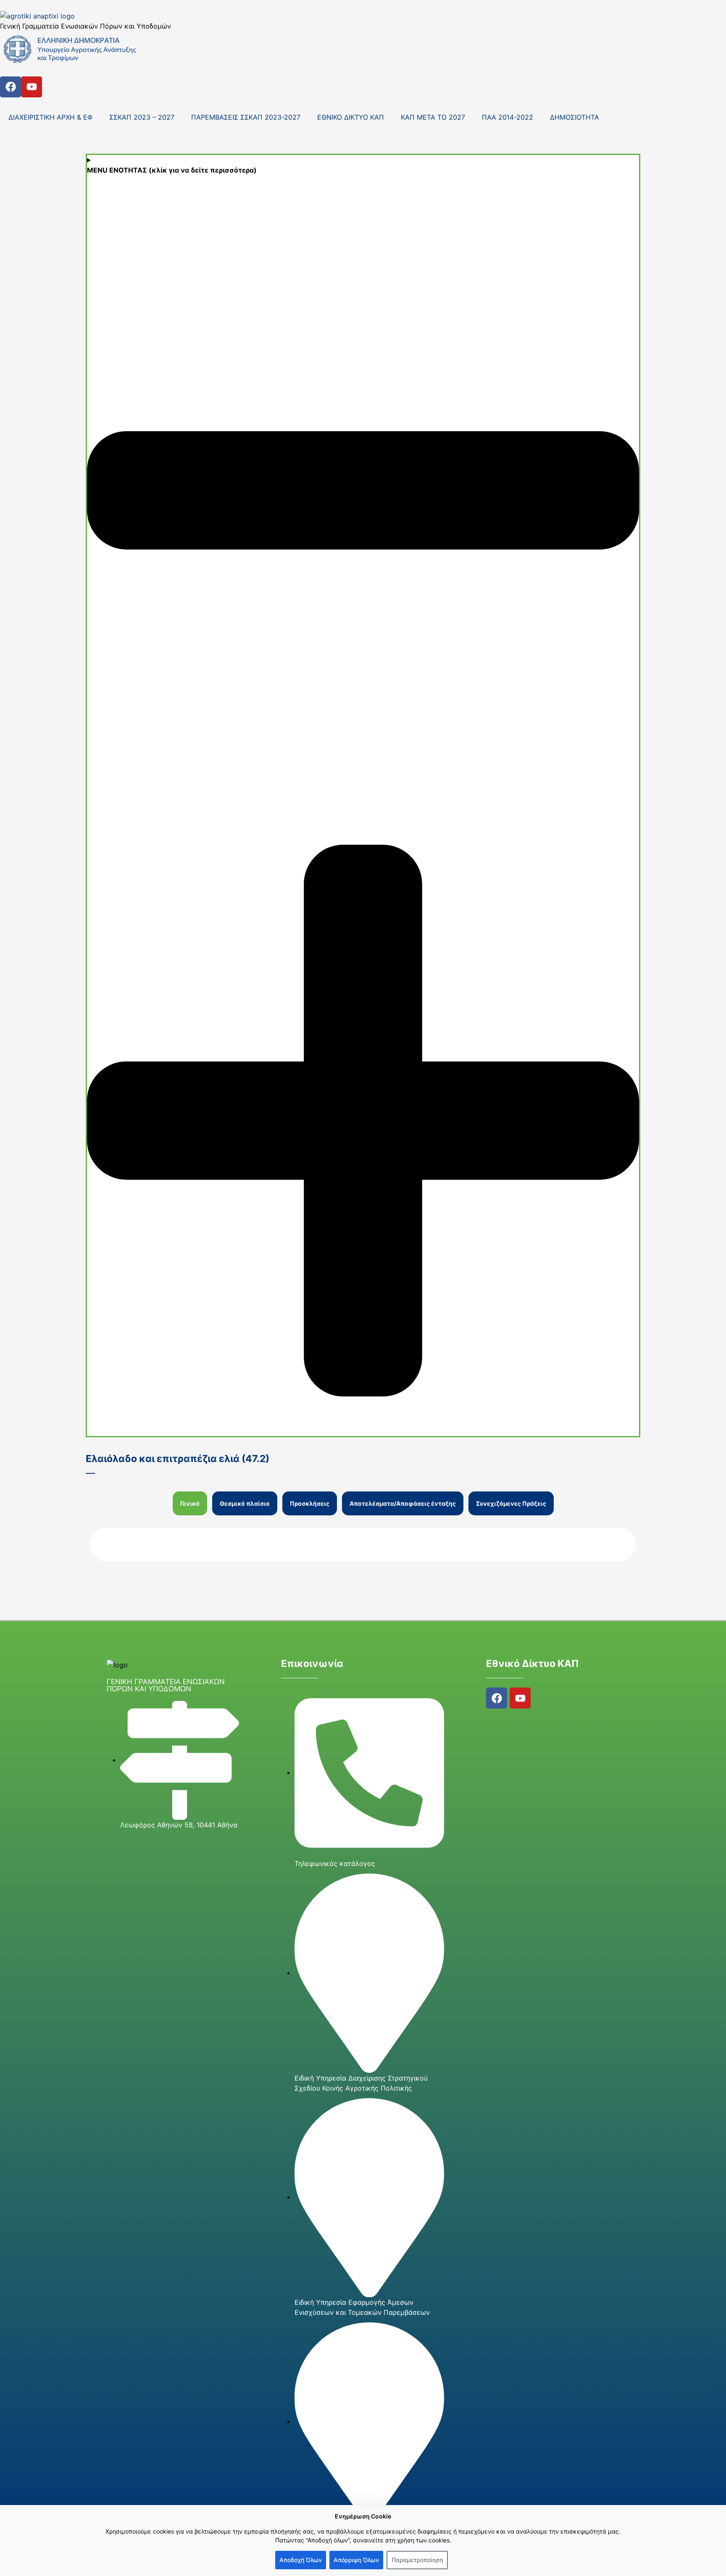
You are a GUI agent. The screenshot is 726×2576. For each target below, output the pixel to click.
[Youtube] (32, 87)
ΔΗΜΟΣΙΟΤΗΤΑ (575, 117)
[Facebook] (11, 87)
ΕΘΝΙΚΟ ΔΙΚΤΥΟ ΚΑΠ (351, 117)
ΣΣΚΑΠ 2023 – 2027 (142, 117)
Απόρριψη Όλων (356, 2560)
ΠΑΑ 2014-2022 (508, 117)
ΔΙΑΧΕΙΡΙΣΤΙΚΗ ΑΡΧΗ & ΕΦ (50, 117)
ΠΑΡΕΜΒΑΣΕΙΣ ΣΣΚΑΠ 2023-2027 (246, 117)
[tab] (190, 1503)
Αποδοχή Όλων (301, 2560)
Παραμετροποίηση (417, 2560)
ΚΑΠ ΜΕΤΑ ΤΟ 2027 (433, 117)
